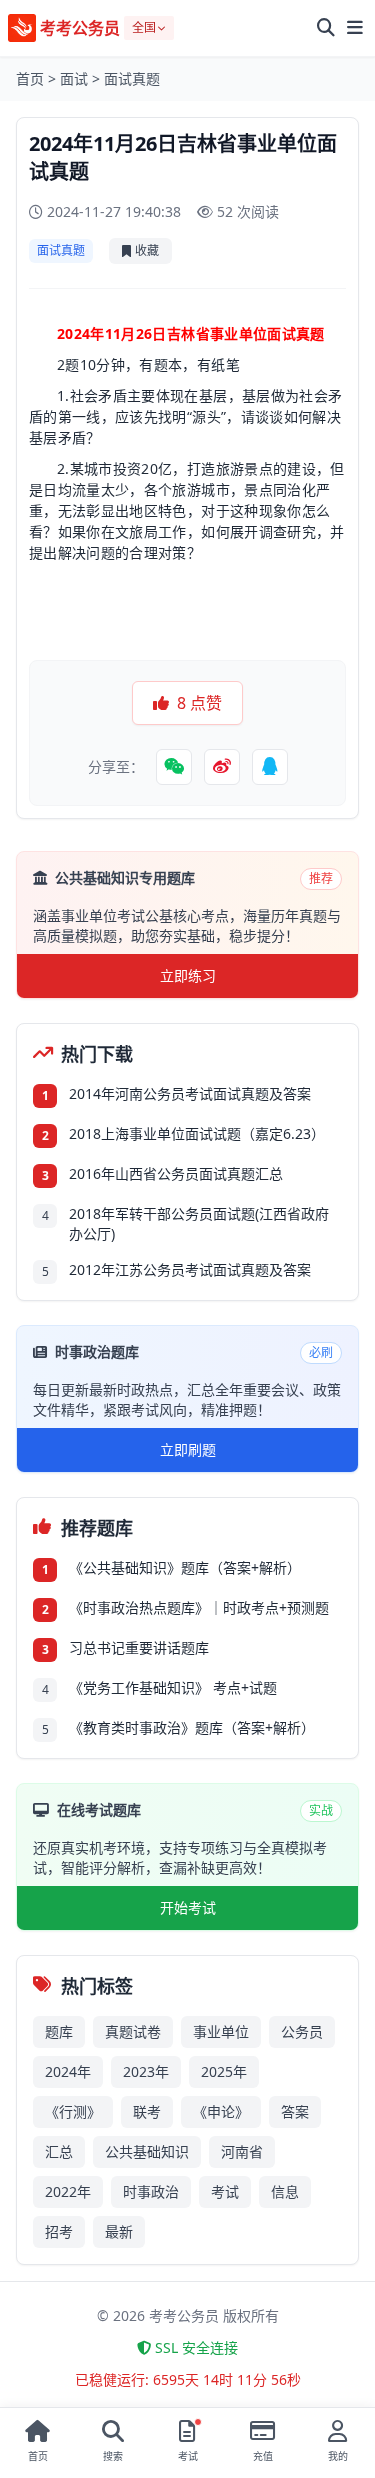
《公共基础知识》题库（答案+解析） (185, 1567)
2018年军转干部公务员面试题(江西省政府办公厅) (199, 1223)
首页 (30, 78)
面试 (74, 78)
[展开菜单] (355, 28)
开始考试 (188, 1907)
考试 (225, 2191)
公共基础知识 (147, 2151)
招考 (59, 2231)
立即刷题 (188, 1449)
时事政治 (151, 2191)
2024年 (68, 2071)
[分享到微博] (222, 767)
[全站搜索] (326, 28)
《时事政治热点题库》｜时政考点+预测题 (199, 1607)
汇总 (59, 2151)
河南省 (242, 2151)
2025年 (224, 2071)
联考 (147, 2111)
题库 (59, 2031)
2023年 (146, 2071)
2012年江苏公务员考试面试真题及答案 (190, 1269)
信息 (285, 2191)
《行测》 (73, 2111)
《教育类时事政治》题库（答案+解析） (192, 1727)
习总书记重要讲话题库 (139, 1647)
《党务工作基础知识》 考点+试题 (173, 1687)
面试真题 (132, 78)
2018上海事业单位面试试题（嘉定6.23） (197, 1133)
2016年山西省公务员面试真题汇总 (176, 1173)
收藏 (147, 250)
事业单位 (221, 2031)
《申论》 (221, 2111)
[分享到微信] (174, 767)
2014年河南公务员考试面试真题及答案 (190, 1093)
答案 (295, 2111)
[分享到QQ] (270, 767)
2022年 (68, 2191)
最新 (119, 2231)
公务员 (302, 2031)
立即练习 (188, 975)
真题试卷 (133, 2031)
